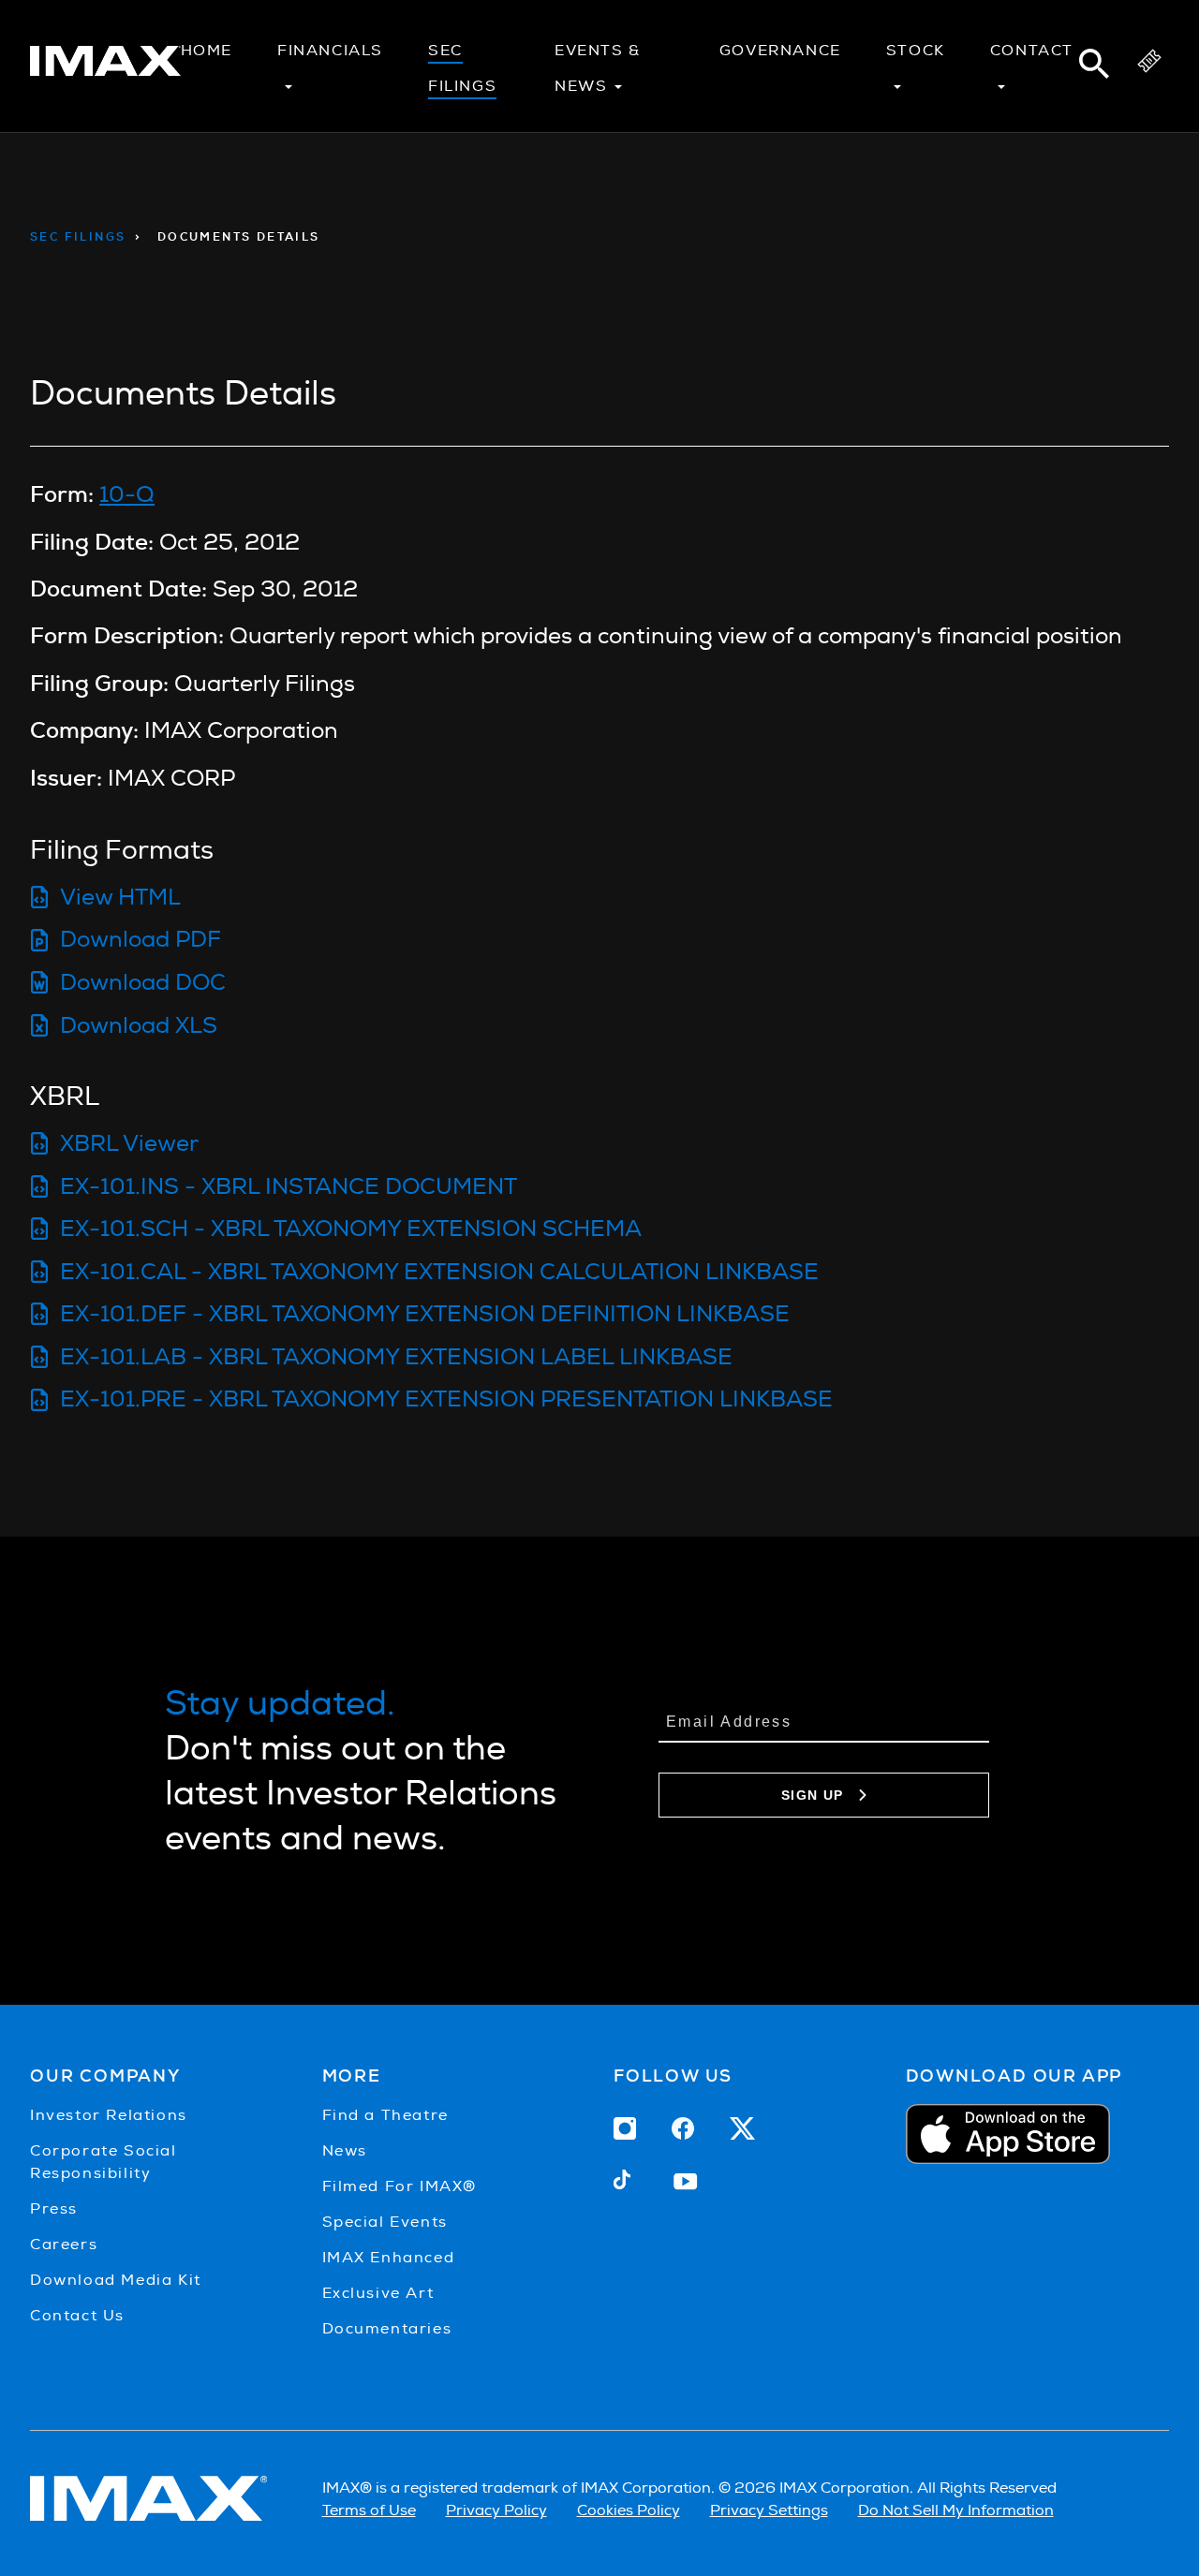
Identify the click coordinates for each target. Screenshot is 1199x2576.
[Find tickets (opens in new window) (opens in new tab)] (1149, 66)
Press (54, 2208)
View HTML (120, 897)
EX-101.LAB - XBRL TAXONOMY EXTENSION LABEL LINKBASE (396, 1356)
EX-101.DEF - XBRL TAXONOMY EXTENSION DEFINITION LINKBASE (425, 1313)
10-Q (127, 494)
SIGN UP (813, 1795)
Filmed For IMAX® (400, 2186)
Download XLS (139, 1025)
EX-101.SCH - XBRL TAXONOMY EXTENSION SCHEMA (351, 1228)
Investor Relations (109, 2115)
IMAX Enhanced (389, 2257)
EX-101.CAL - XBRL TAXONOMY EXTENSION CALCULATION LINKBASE (439, 1271)
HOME (207, 50)
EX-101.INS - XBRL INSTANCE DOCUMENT (289, 1186)
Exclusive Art (378, 2293)
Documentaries (387, 2328)
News (345, 2150)
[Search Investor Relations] (1094, 66)
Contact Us (77, 2315)
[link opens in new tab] (105, 68)
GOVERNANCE (780, 50)
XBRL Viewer (129, 1143)
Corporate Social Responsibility (104, 2162)
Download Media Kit (116, 2280)
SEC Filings (78, 237)
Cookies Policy (629, 2510)
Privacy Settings (769, 2510)
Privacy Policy (496, 2510)
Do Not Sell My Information (956, 2510)
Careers (64, 2244)
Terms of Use (369, 2510)
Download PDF (141, 939)
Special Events (385, 2222)
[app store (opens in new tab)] (1038, 2134)
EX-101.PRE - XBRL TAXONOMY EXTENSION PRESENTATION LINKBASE (446, 1398)
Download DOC (143, 982)
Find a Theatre (385, 2115)
